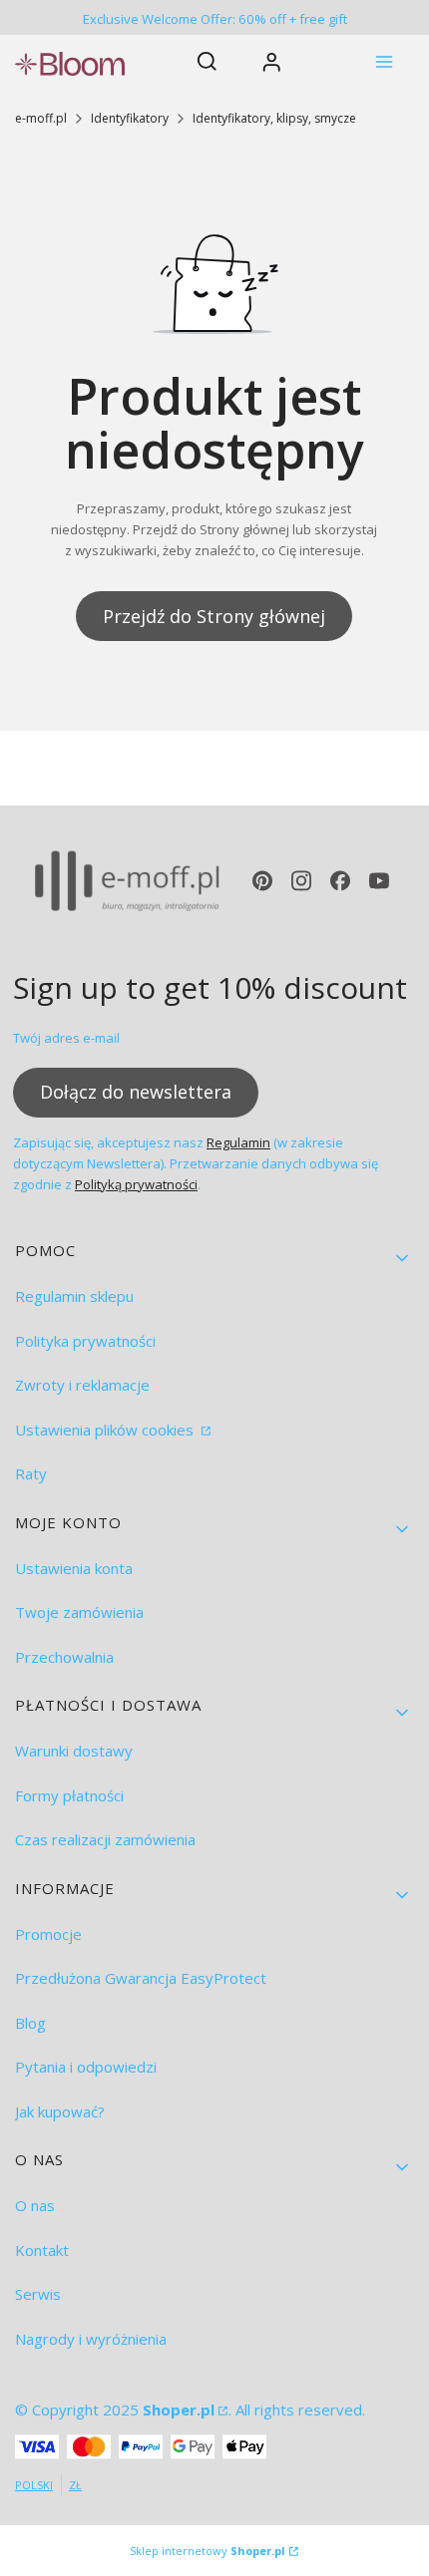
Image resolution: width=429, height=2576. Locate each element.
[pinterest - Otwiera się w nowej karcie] (262, 881)
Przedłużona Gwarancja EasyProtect (141, 1978)
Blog (30, 2023)
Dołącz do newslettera (136, 1092)
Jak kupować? (60, 2111)
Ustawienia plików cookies (106, 1430)
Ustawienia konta (74, 1568)
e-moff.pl (41, 118)
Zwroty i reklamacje (82, 1385)
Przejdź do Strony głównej (214, 616)
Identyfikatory (130, 118)
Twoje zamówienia (79, 1612)
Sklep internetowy (208, 2551)
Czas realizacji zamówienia (105, 1839)
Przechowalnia (64, 1657)
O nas (35, 2205)
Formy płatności (69, 1795)
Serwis (38, 2294)
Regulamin (238, 1142)
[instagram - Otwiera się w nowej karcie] (301, 881)
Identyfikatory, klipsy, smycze (274, 118)
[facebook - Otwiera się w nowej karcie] (340, 881)
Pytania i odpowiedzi (86, 2067)
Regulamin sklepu (74, 1296)
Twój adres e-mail (66, 1038)
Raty (31, 1473)
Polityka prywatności (85, 1341)
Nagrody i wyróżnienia (91, 2339)
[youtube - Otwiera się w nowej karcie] (379, 881)
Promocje (48, 1934)
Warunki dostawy (74, 1751)
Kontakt (42, 2250)
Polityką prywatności (136, 1184)
